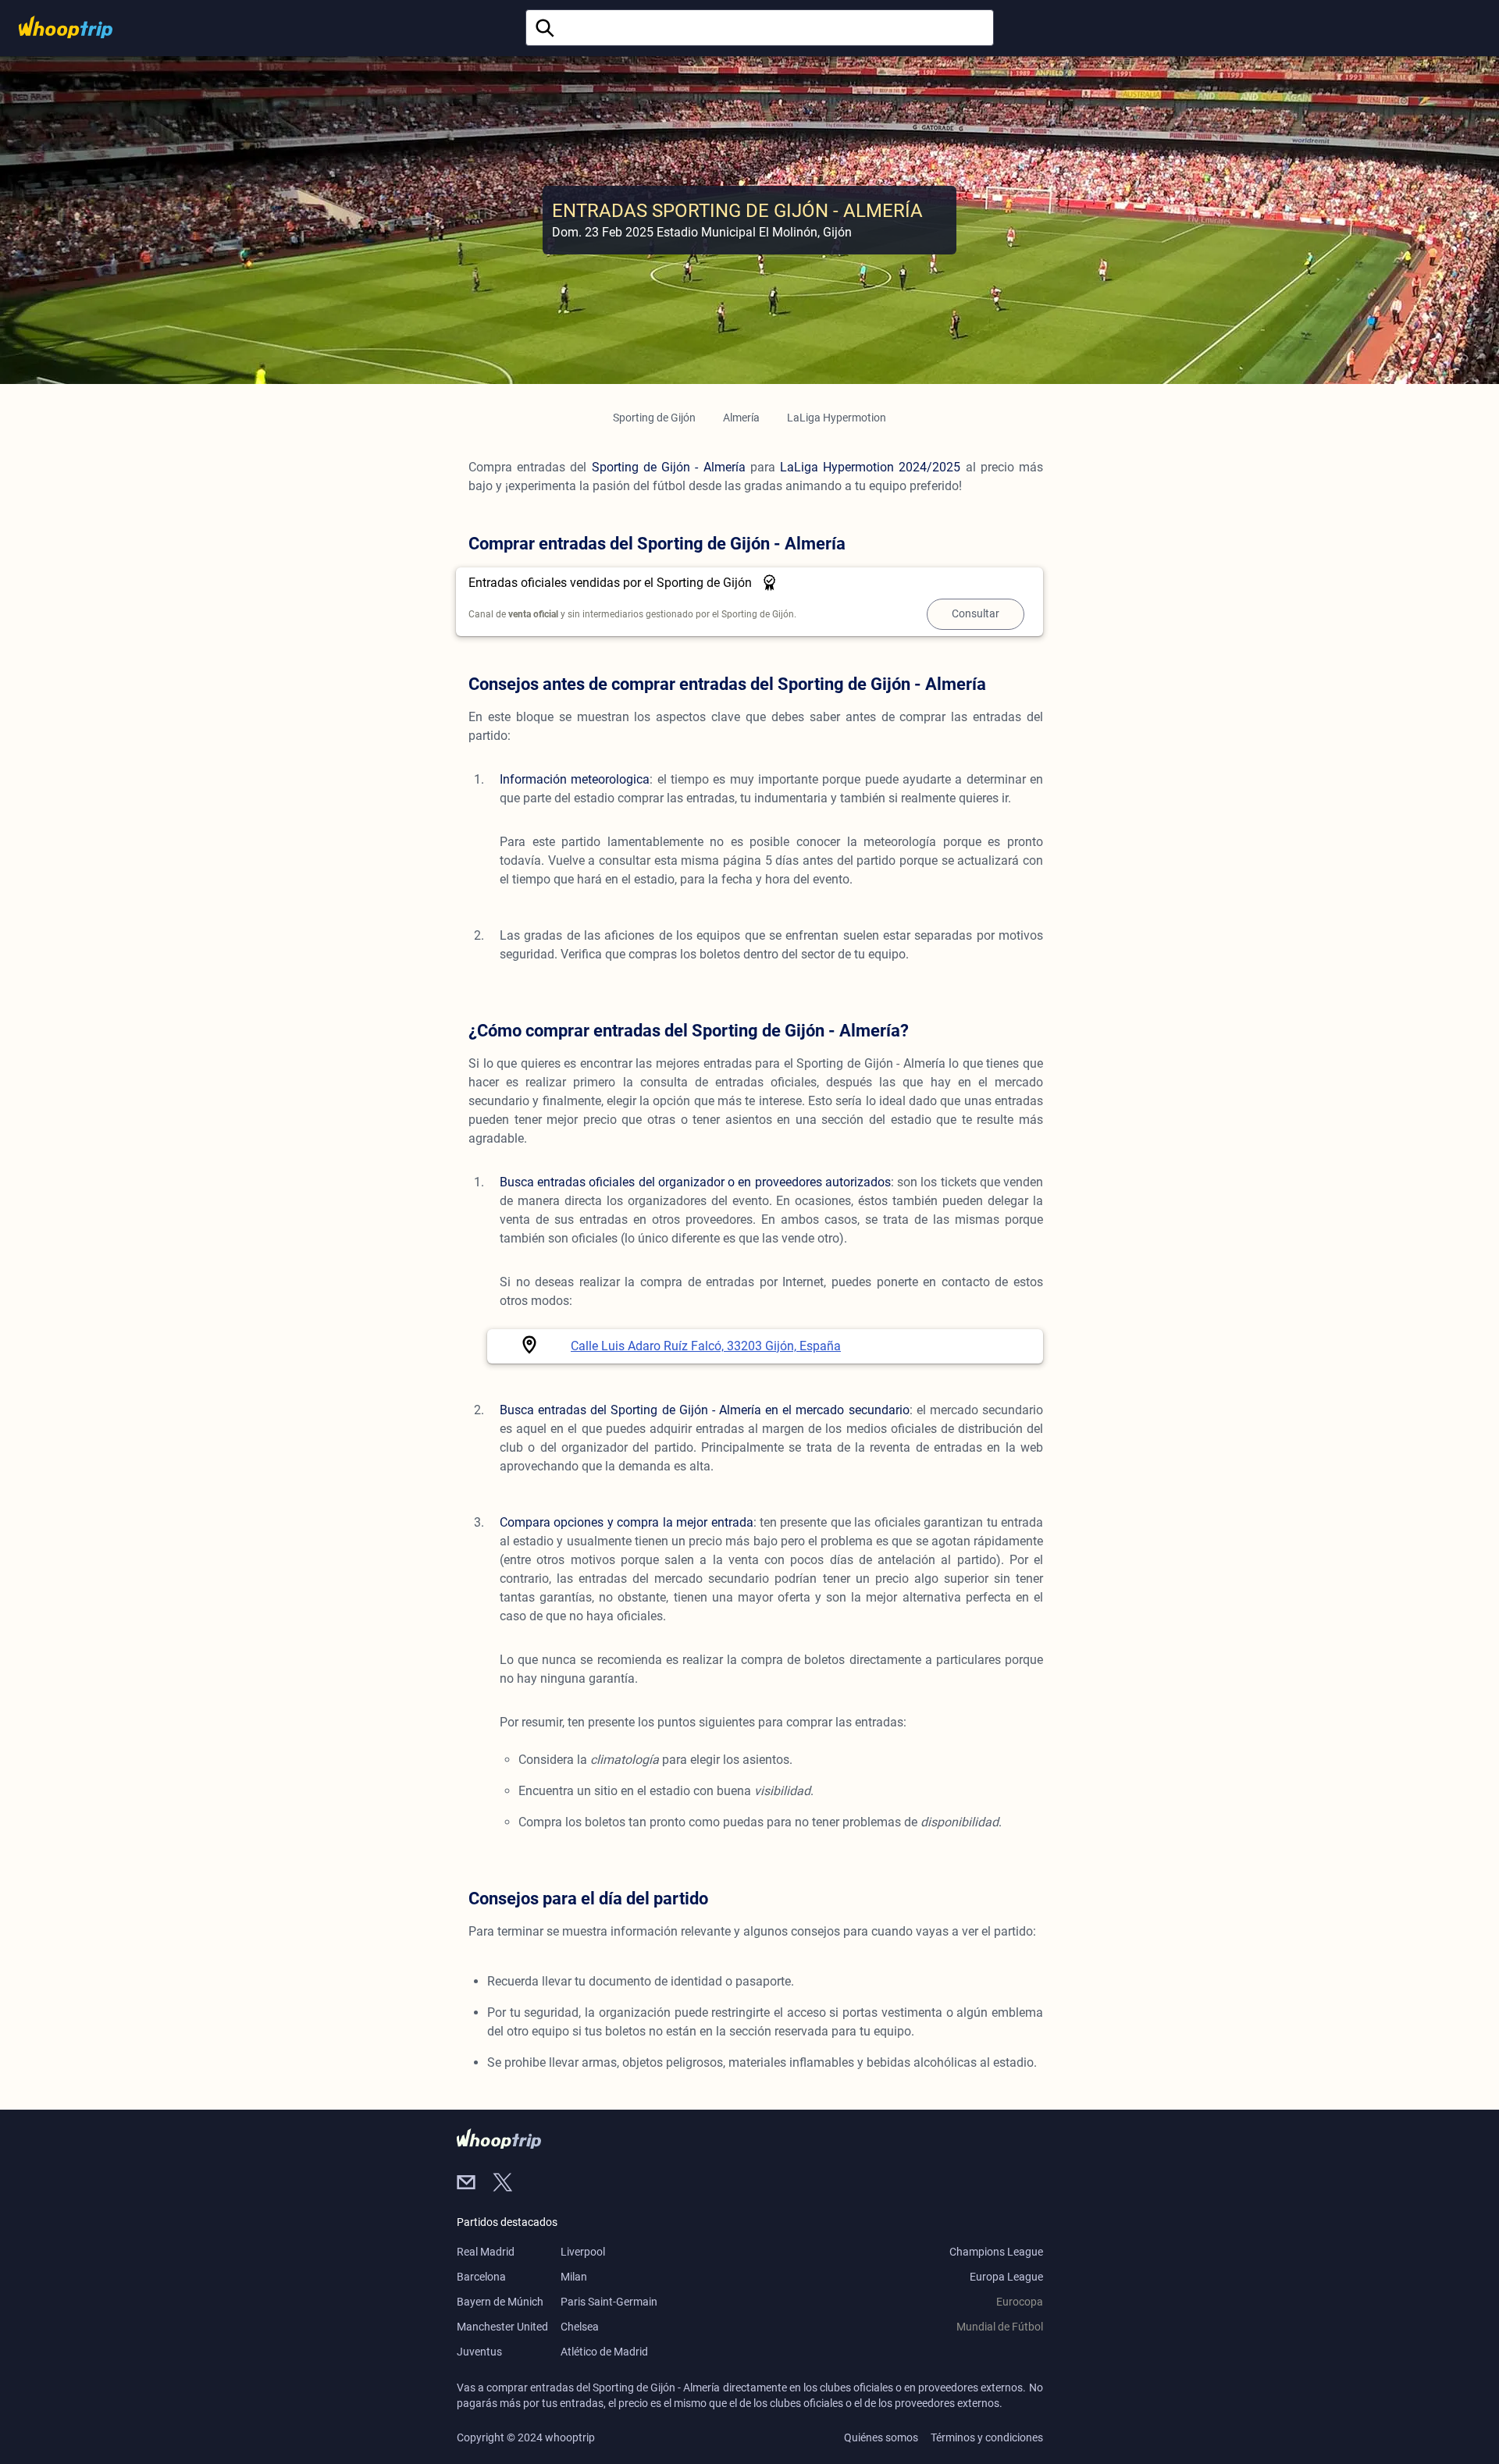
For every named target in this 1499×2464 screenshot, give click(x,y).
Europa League (1006, 2277)
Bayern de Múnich (500, 2302)
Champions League (996, 2252)
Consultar (976, 613)
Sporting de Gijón (654, 418)
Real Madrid (486, 2252)
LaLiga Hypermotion (837, 418)
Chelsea (580, 2327)
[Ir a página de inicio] (66, 27)
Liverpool (583, 2252)
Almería (741, 418)
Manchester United (502, 2327)
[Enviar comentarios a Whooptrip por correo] (475, 2184)
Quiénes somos (881, 2437)
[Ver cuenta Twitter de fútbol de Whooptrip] (509, 2184)
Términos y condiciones (987, 2437)
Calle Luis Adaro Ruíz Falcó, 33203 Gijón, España (706, 1346)
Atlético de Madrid (604, 2352)
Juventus (479, 2352)
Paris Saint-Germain (609, 2302)
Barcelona (481, 2277)
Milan (574, 2277)
